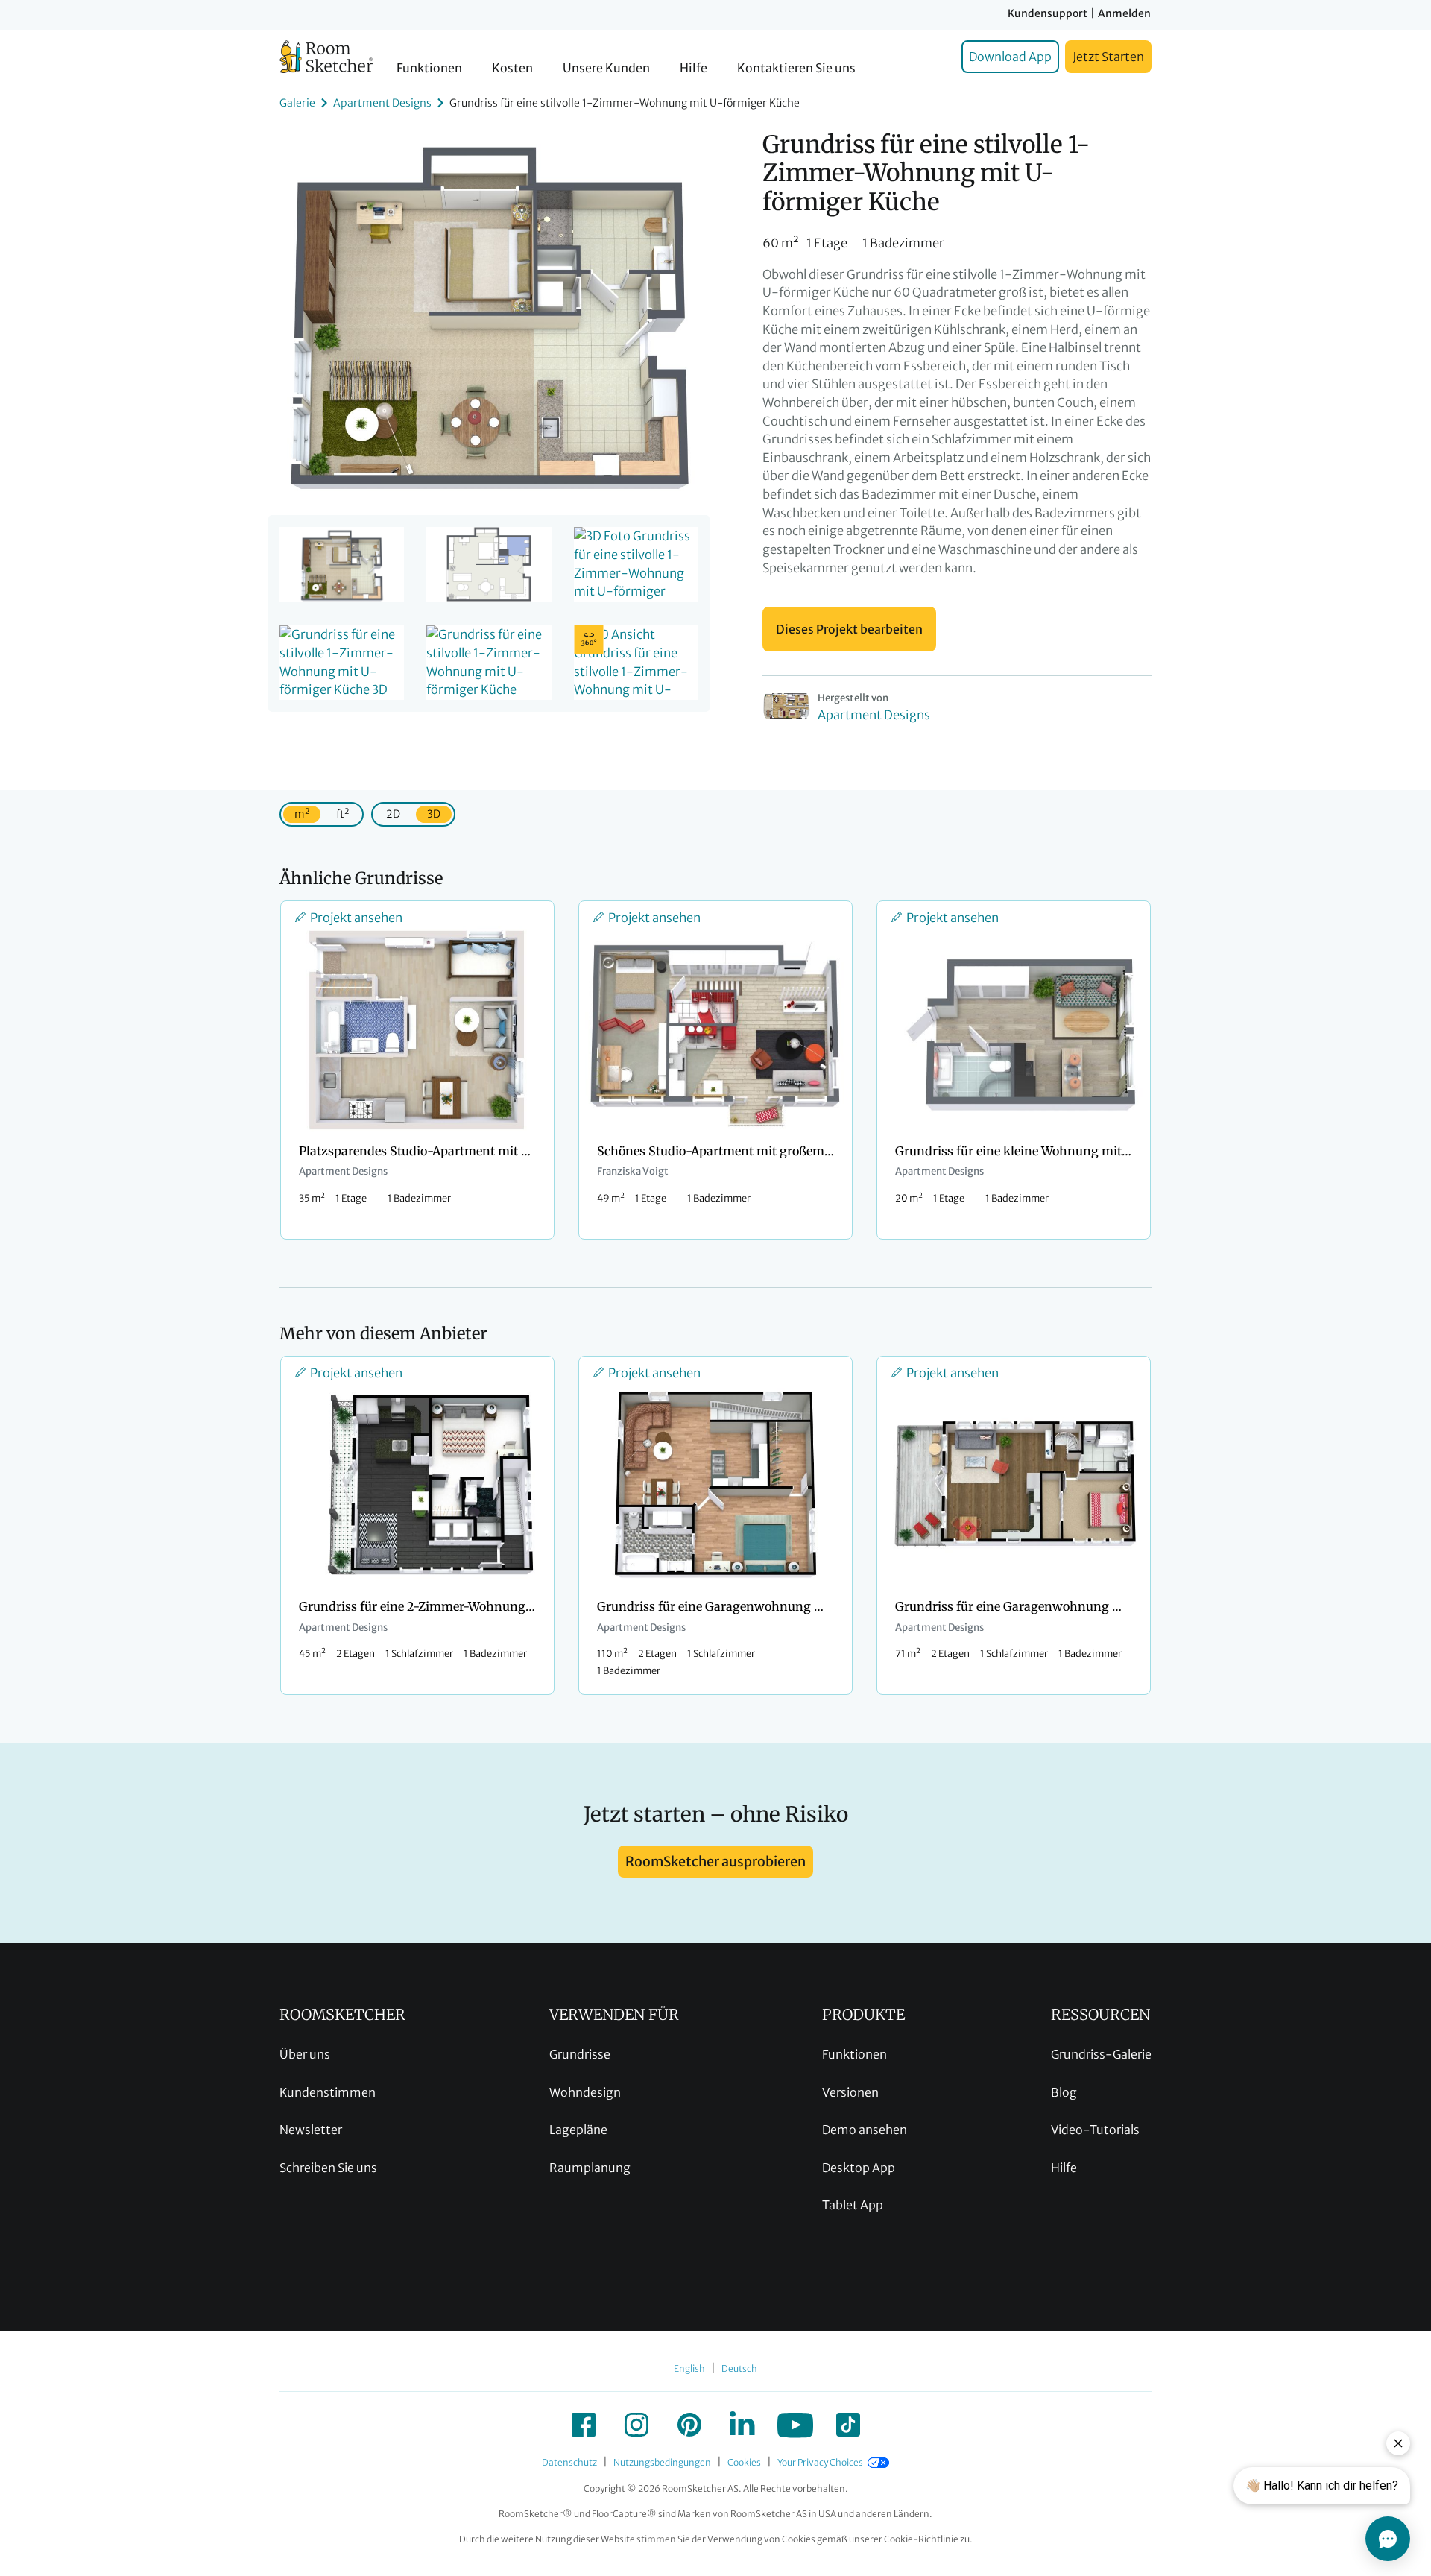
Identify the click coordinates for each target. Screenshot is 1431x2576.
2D (393, 814)
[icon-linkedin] (742, 2425)
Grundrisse (580, 2054)
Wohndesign (585, 2092)
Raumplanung (590, 2168)
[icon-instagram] (636, 2425)
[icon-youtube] (795, 2425)
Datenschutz (569, 2462)
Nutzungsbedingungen (662, 2462)
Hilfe (694, 68)
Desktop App (859, 2168)
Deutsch (739, 2368)
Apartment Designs (382, 103)
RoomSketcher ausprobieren (715, 1862)
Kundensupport (1048, 13)
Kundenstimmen (328, 2092)
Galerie (297, 103)
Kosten (512, 68)
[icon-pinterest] (689, 2425)
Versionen (850, 2092)
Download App (1010, 57)
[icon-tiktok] (848, 2425)
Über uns (305, 2054)
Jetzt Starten (1108, 57)
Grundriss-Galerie (1101, 2054)
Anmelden (1124, 13)
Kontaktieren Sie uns (796, 68)
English (689, 2368)
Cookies (744, 2462)
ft (342, 814)
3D (434, 814)
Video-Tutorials (1095, 2130)
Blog (1064, 2092)
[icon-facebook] (584, 2425)
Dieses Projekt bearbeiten (849, 629)
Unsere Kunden (606, 68)
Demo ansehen (865, 2130)
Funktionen (429, 68)
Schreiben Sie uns (328, 2168)
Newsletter (311, 2130)
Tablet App (853, 2205)
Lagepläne (578, 2130)
